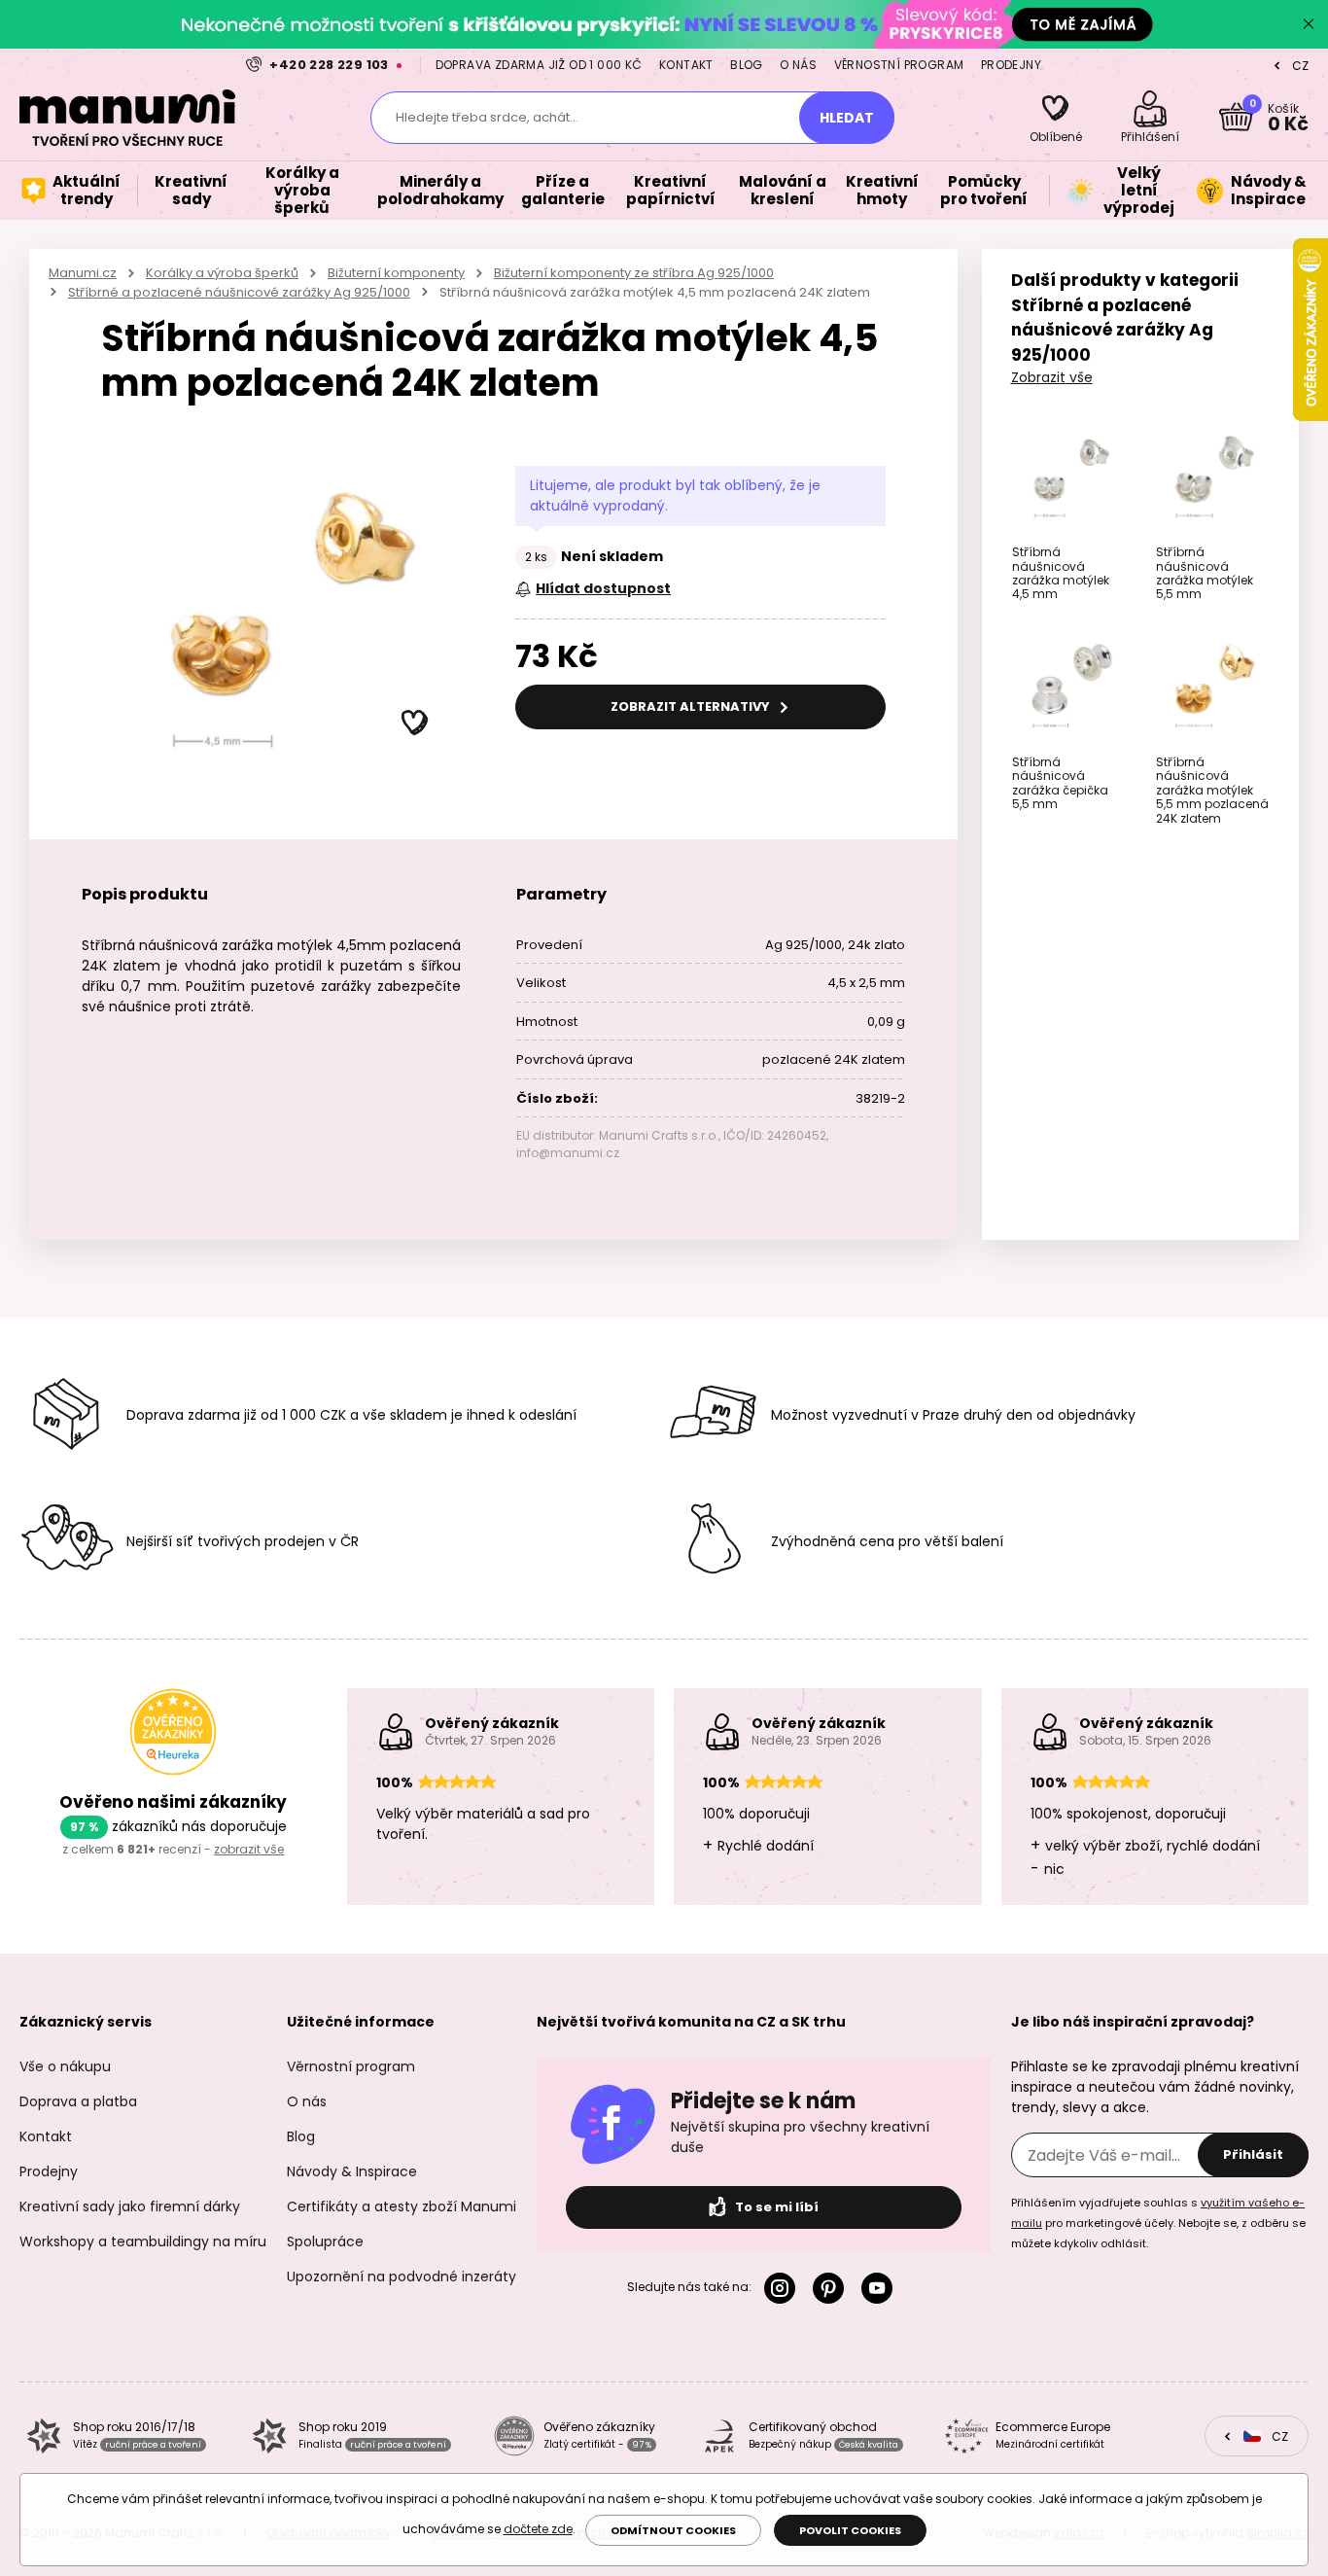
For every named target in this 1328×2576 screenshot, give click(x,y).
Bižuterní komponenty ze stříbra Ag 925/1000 (634, 273)
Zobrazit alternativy (692, 706)
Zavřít (1309, 24)
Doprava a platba (78, 2101)
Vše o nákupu (65, 2066)
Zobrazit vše (1052, 377)
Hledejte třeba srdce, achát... (487, 117)
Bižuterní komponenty (396, 273)
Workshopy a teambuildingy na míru (143, 2241)
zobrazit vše (249, 1849)
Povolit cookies (850, 2530)
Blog (747, 65)
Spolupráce (325, 2241)
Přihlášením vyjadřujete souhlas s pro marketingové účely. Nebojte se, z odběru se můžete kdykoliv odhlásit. (1158, 2223)
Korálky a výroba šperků (222, 273)
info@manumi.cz (568, 1153)
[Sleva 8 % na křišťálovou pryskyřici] (664, 24)
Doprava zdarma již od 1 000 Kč (539, 65)
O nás (798, 65)
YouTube (881, 2288)
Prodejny (1011, 65)
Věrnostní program (899, 65)
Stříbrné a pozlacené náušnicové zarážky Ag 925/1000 (239, 292)
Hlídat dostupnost (603, 588)
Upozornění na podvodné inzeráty (402, 2276)
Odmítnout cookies (673, 2530)
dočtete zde (538, 2529)
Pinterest (832, 2288)
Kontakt (686, 65)
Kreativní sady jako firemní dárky (130, 2206)
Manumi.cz (83, 273)
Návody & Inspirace (352, 2171)
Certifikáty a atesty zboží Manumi (402, 2206)
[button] (415, 723)
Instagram (784, 2288)
